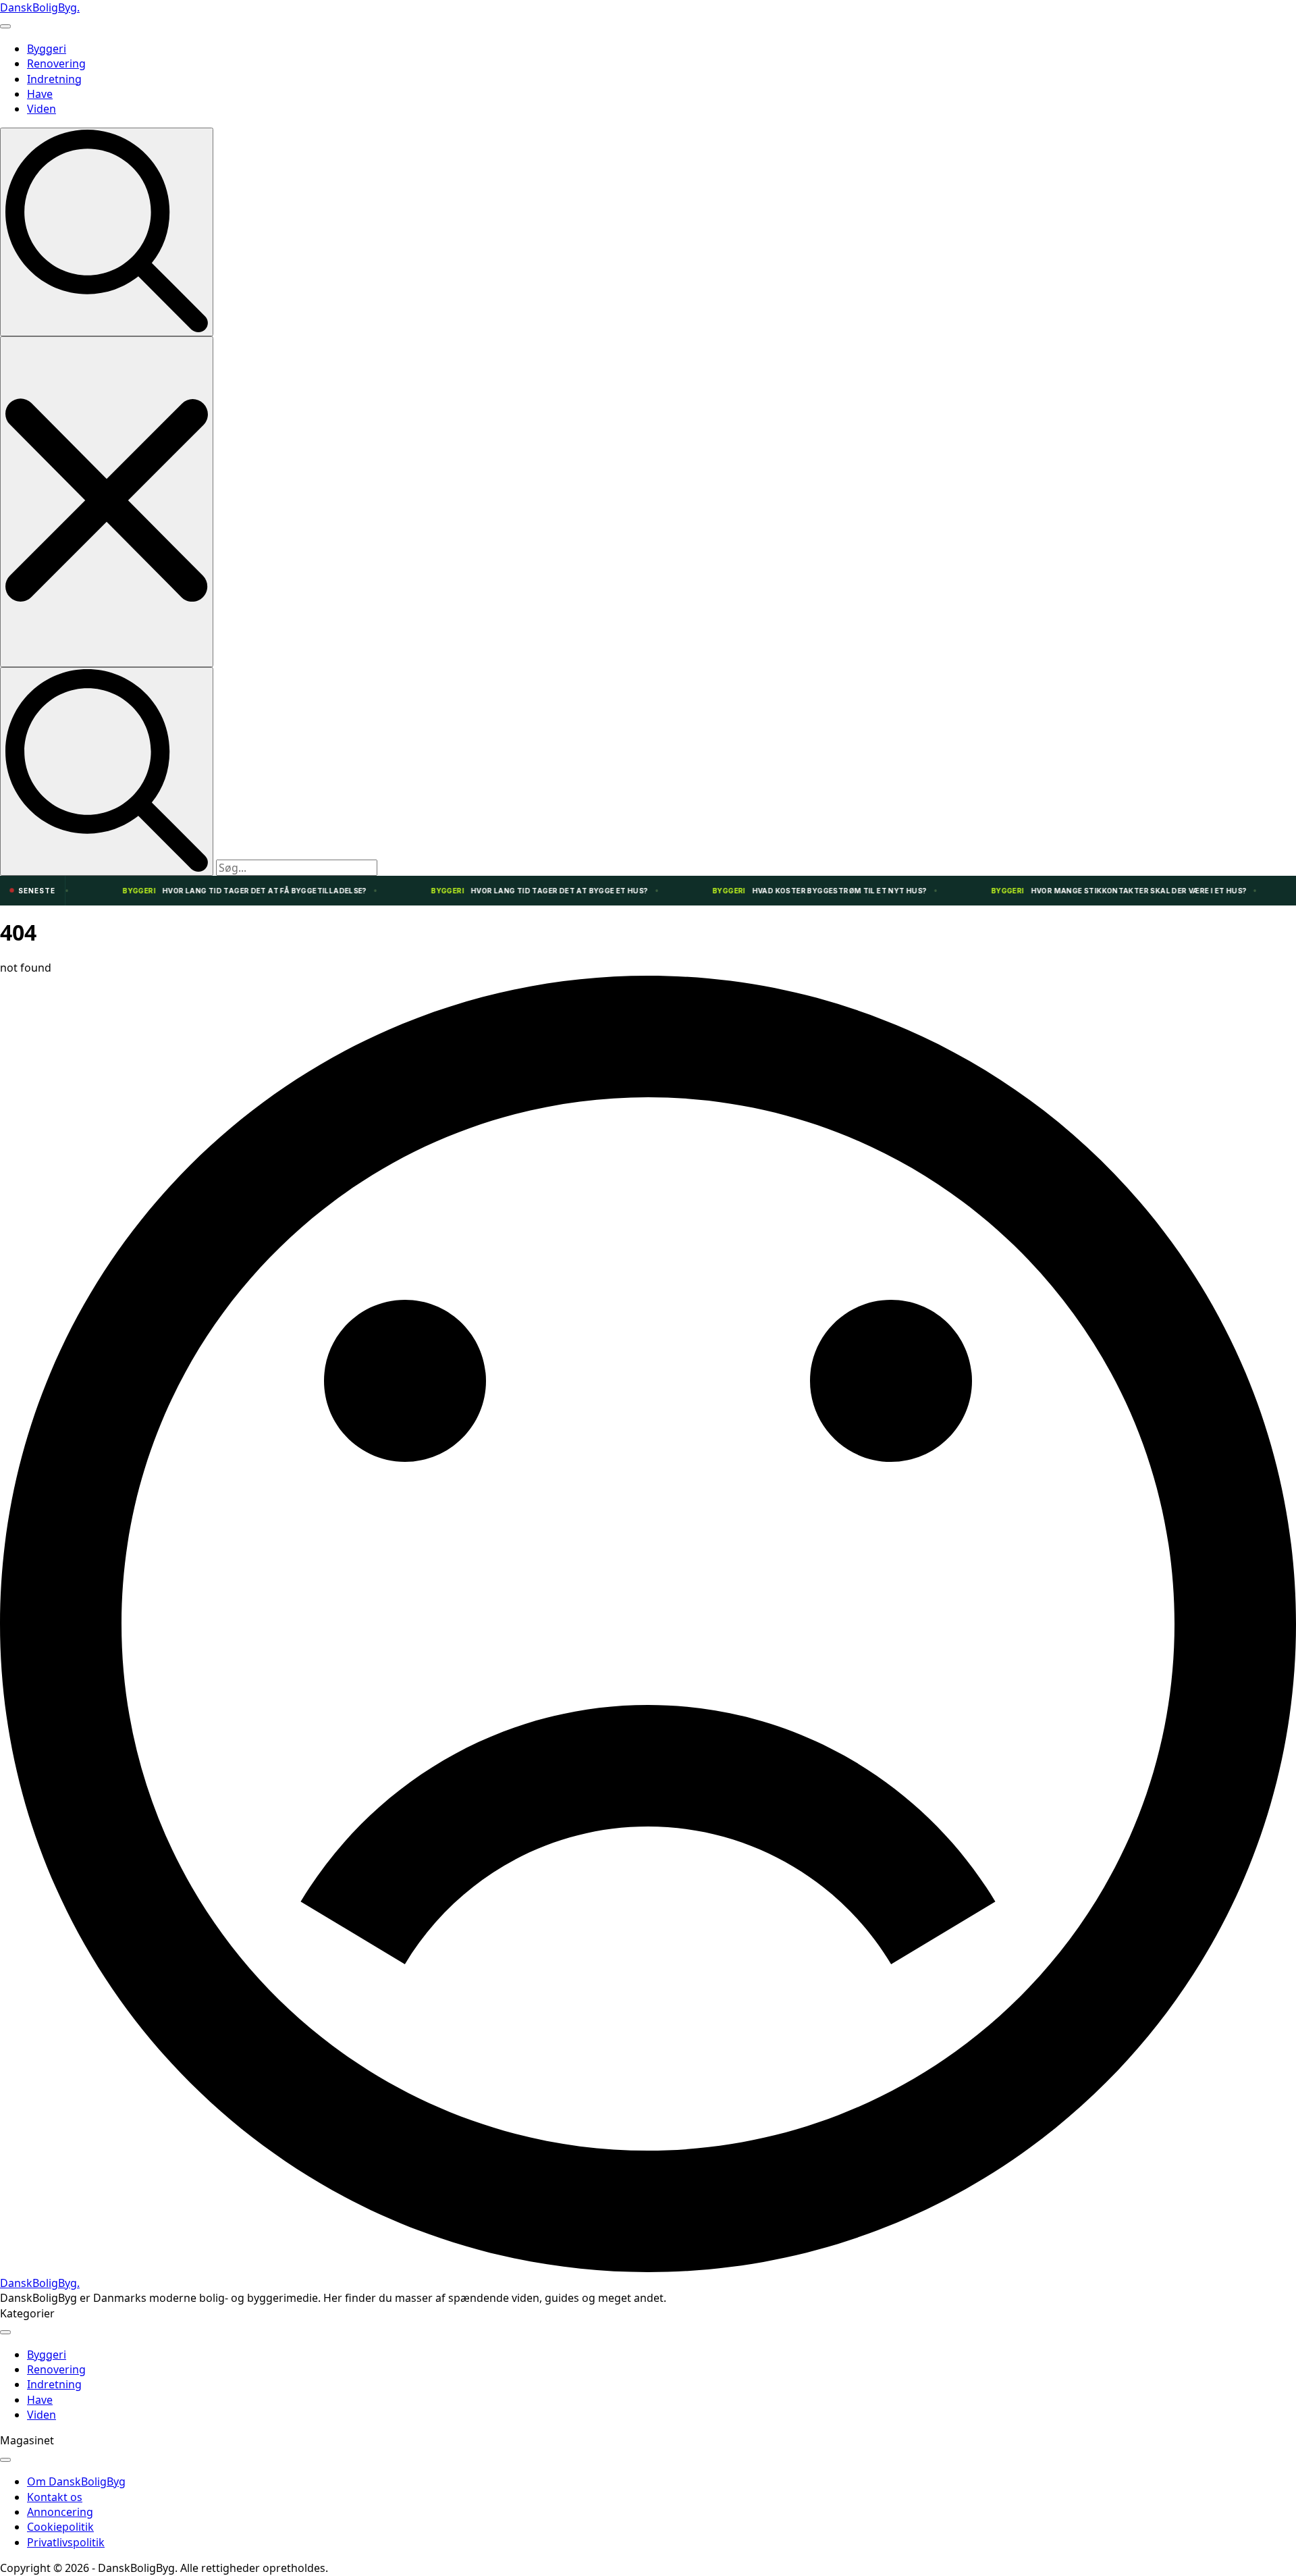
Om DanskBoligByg (76, 2481)
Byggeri (47, 49)
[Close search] (107, 501)
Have (40, 94)
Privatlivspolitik (66, 2542)
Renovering (56, 63)
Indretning (54, 79)
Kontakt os (55, 2497)
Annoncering (60, 2512)
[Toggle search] (107, 232)
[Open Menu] (5, 26)
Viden (42, 109)
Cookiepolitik (60, 2527)
